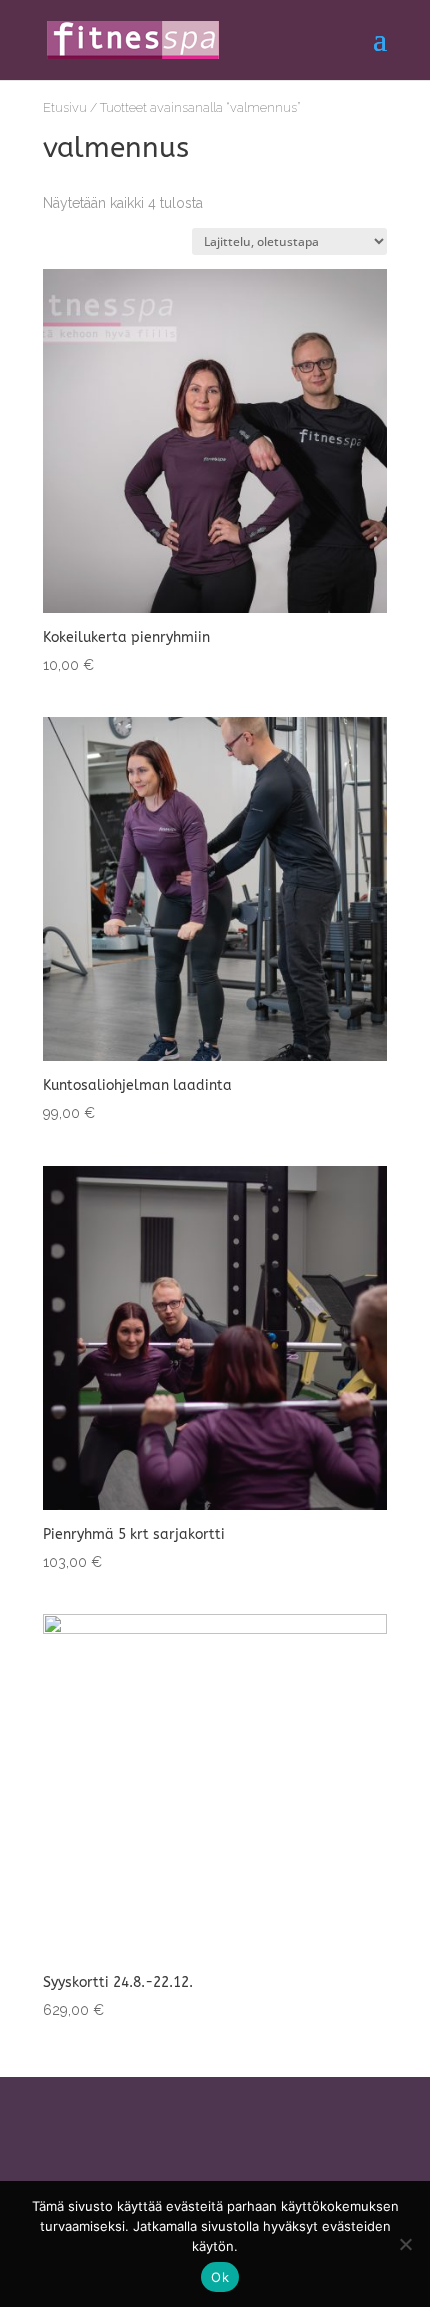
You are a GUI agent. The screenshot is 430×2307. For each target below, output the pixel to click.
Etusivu (65, 107)
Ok (220, 2277)
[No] (405, 2244)
